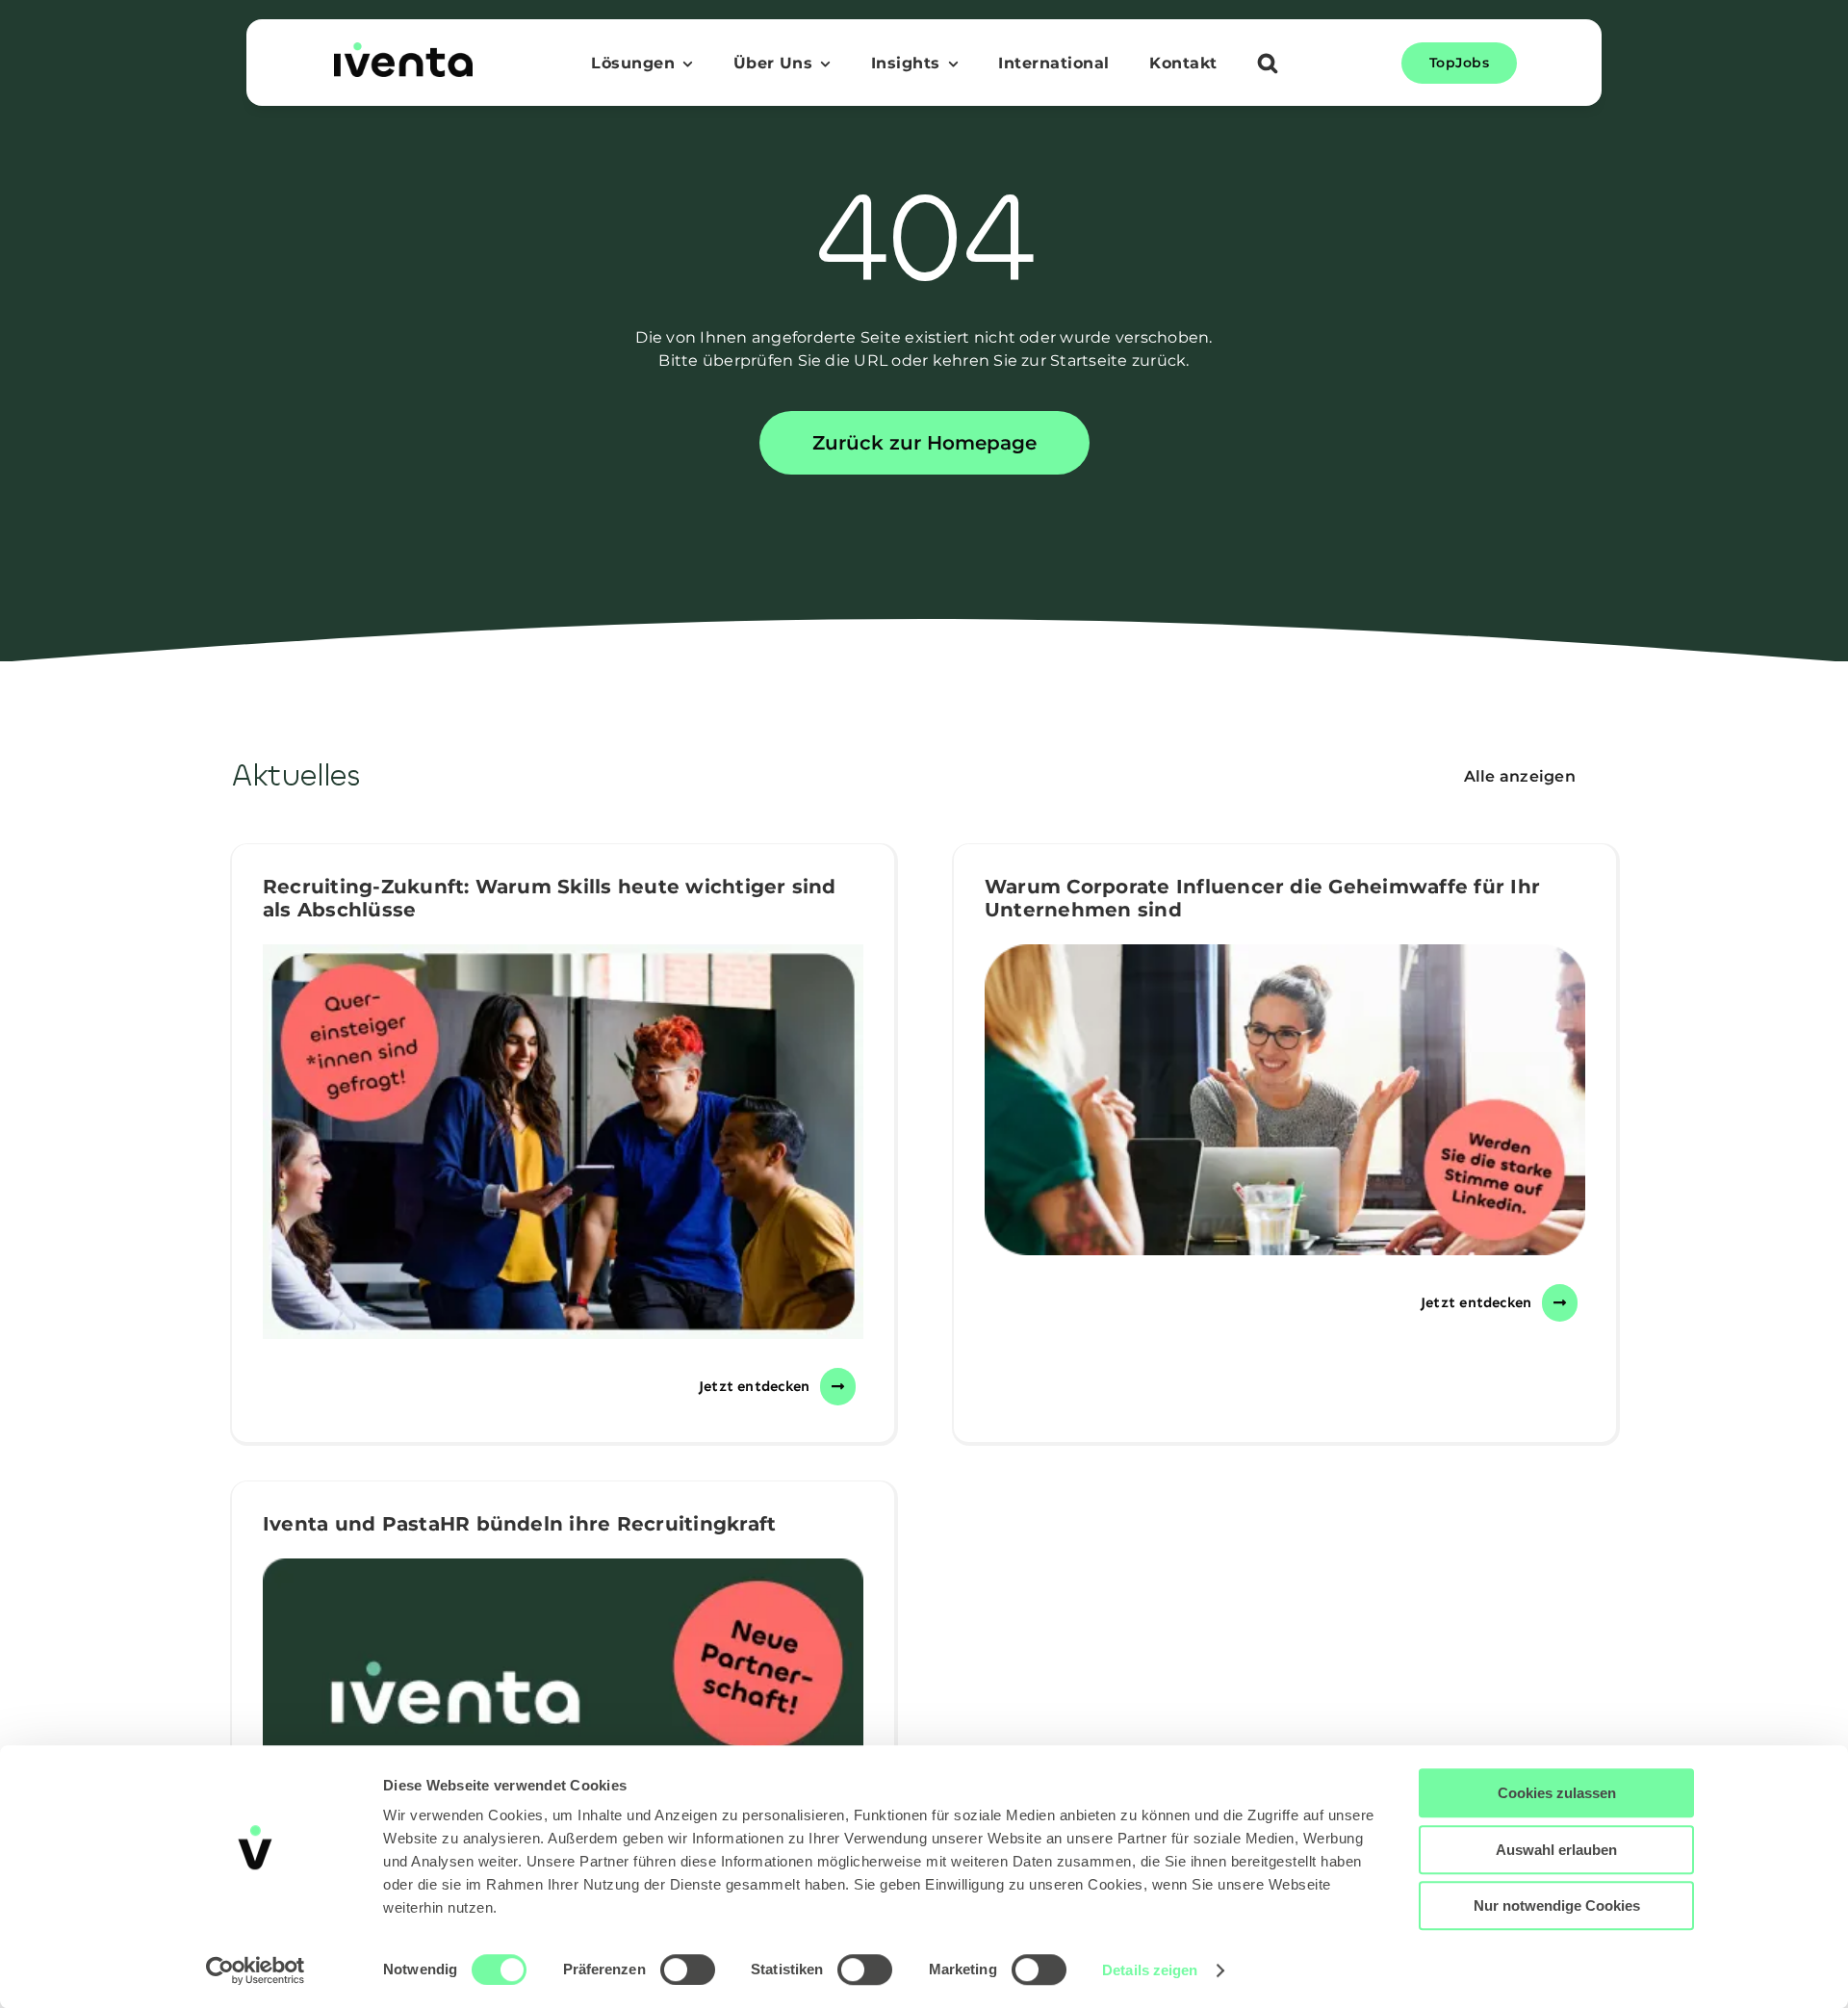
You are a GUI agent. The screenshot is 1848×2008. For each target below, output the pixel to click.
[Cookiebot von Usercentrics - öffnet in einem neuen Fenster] (256, 1970)
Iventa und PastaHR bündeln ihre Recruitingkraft (519, 1524)
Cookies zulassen (1557, 1793)
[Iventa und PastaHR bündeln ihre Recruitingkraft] (563, 1744)
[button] (1268, 65)
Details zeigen (1150, 1970)
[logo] (403, 50)
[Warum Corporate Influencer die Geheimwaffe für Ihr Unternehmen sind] (1285, 1100)
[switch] (688, 1969)
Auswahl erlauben (1556, 1850)
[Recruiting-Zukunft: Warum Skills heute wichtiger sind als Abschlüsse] (563, 1142)
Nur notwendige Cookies (1557, 1905)
